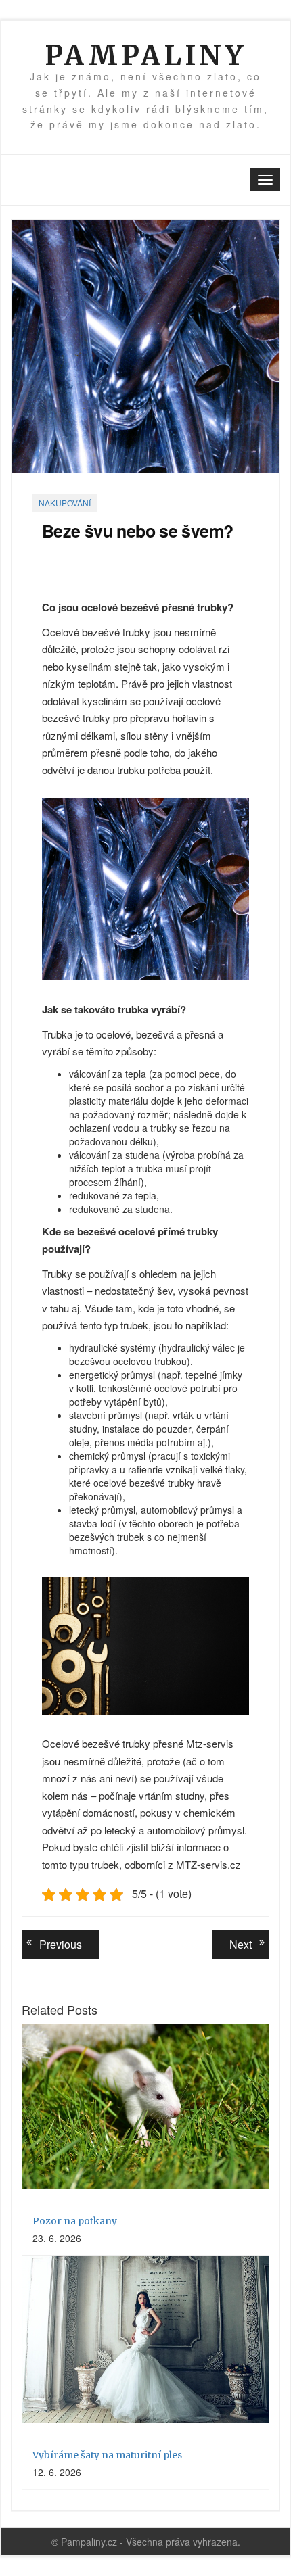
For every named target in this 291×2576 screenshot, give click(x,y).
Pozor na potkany (75, 2221)
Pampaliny (145, 55)
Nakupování (65, 503)
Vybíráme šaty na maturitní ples (107, 2455)
